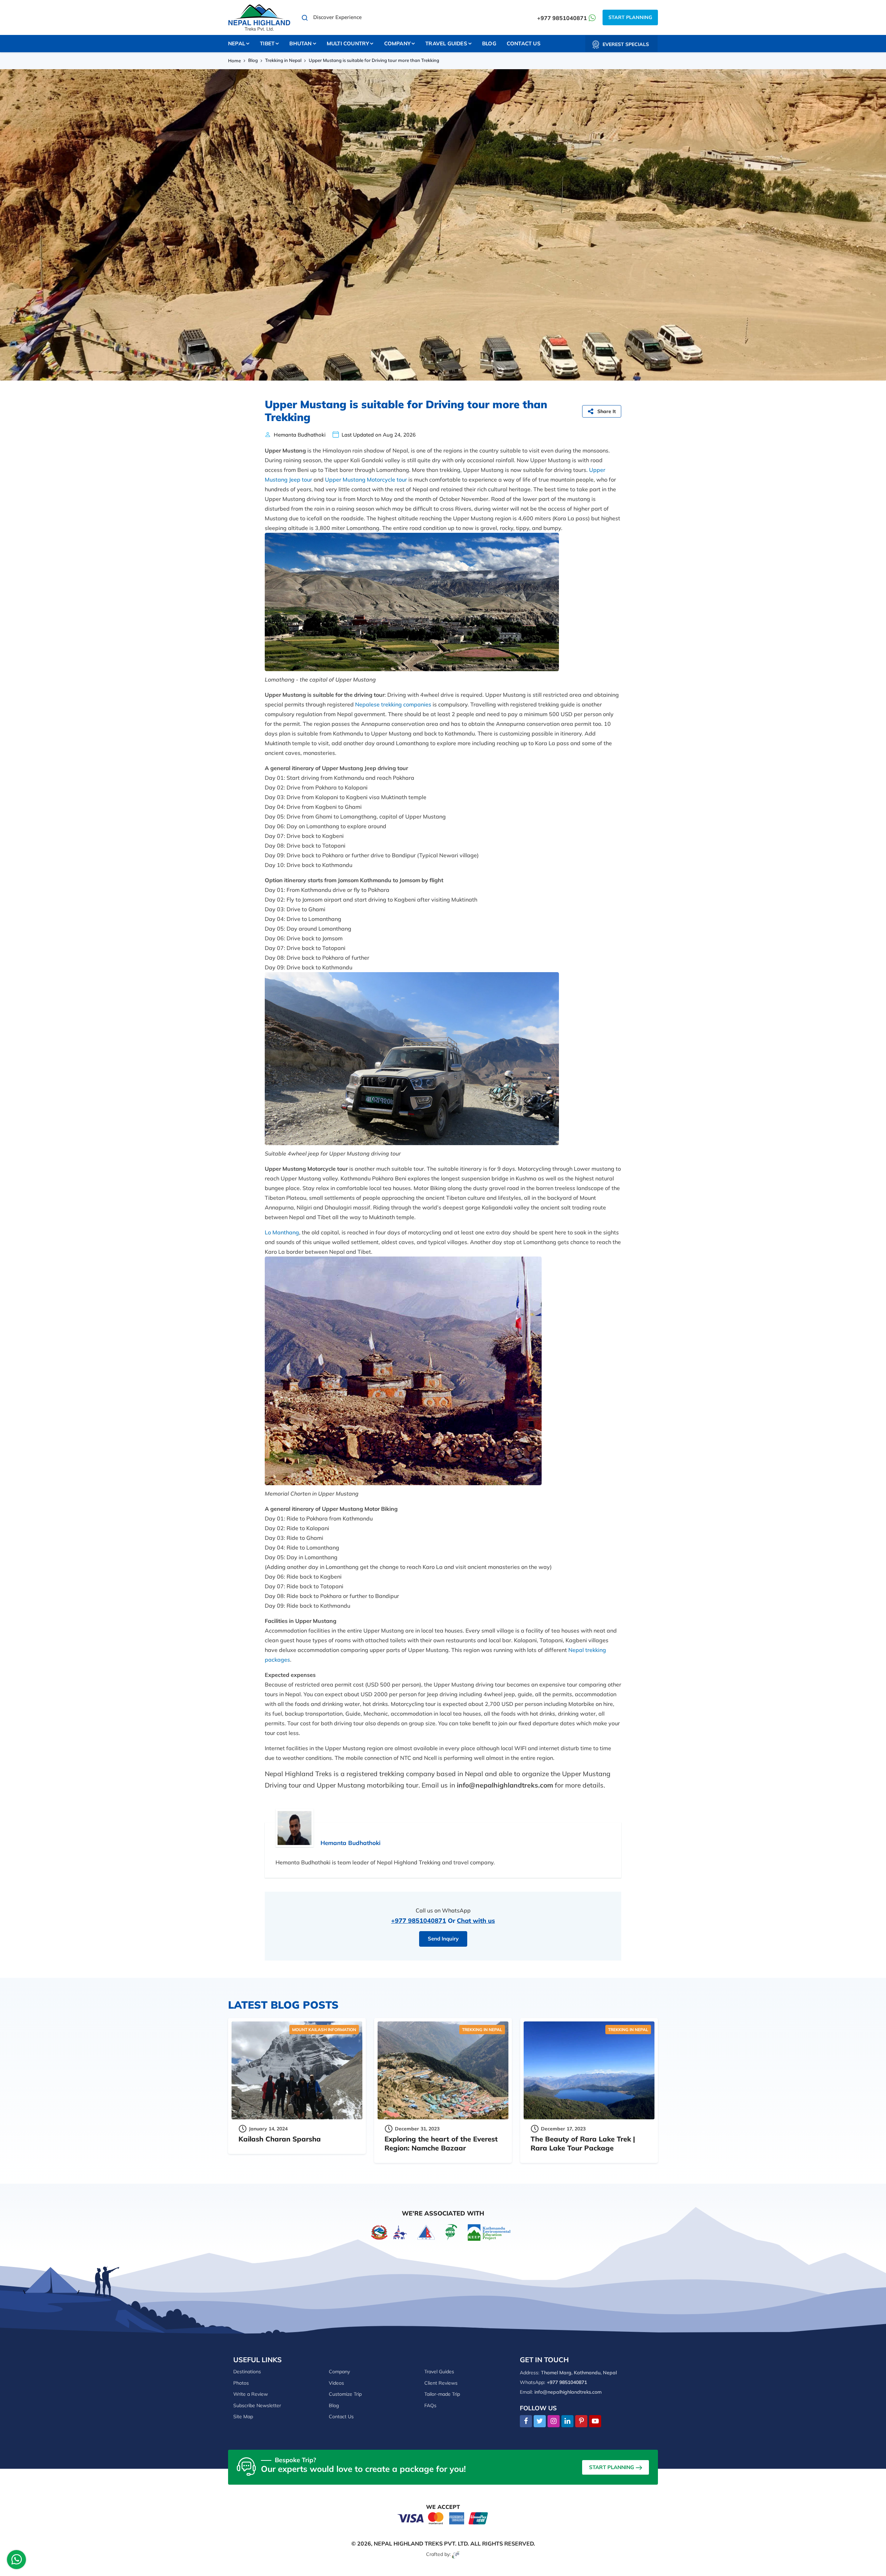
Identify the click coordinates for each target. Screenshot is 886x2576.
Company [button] (397, 43)
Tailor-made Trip (442, 2394)
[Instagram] (554, 2421)
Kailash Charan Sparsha (280, 2139)
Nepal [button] (237, 43)
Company (339, 2372)
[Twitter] (540, 2421)
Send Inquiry (443, 1939)
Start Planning (630, 17)
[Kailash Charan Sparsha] (297, 2071)
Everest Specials (626, 44)
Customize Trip (345, 2394)
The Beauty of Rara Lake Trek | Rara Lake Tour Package (583, 2143)
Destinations (247, 2372)
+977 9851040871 (562, 18)
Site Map (243, 2417)
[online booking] (443, 2518)
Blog (489, 43)
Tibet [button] (267, 43)
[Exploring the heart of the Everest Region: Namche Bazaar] (443, 2071)
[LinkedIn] (567, 2421)
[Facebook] (526, 2421)
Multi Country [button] (348, 43)
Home (234, 61)
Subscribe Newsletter (257, 2405)
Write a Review (251, 2394)
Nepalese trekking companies (393, 704)
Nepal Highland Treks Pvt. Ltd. (421, 2543)
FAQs (430, 2405)
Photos (241, 2383)
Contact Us (524, 43)
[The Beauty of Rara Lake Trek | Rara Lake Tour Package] (589, 2071)
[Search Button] (305, 18)
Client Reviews (441, 2383)
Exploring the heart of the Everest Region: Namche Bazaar (441, 2143)
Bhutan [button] (300, 43)
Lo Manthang (282, 1232)
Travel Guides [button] (446, 43)
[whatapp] (17, 2561)
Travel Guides (439, 2372)
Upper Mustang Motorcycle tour (366, 479)
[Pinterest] (581, 2421)
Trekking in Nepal (283, 60)
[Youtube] (595, 2421)
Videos (336, 2383)
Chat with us (476, 1921)
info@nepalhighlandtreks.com (568, 2392)
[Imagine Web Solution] (456, 2554)
